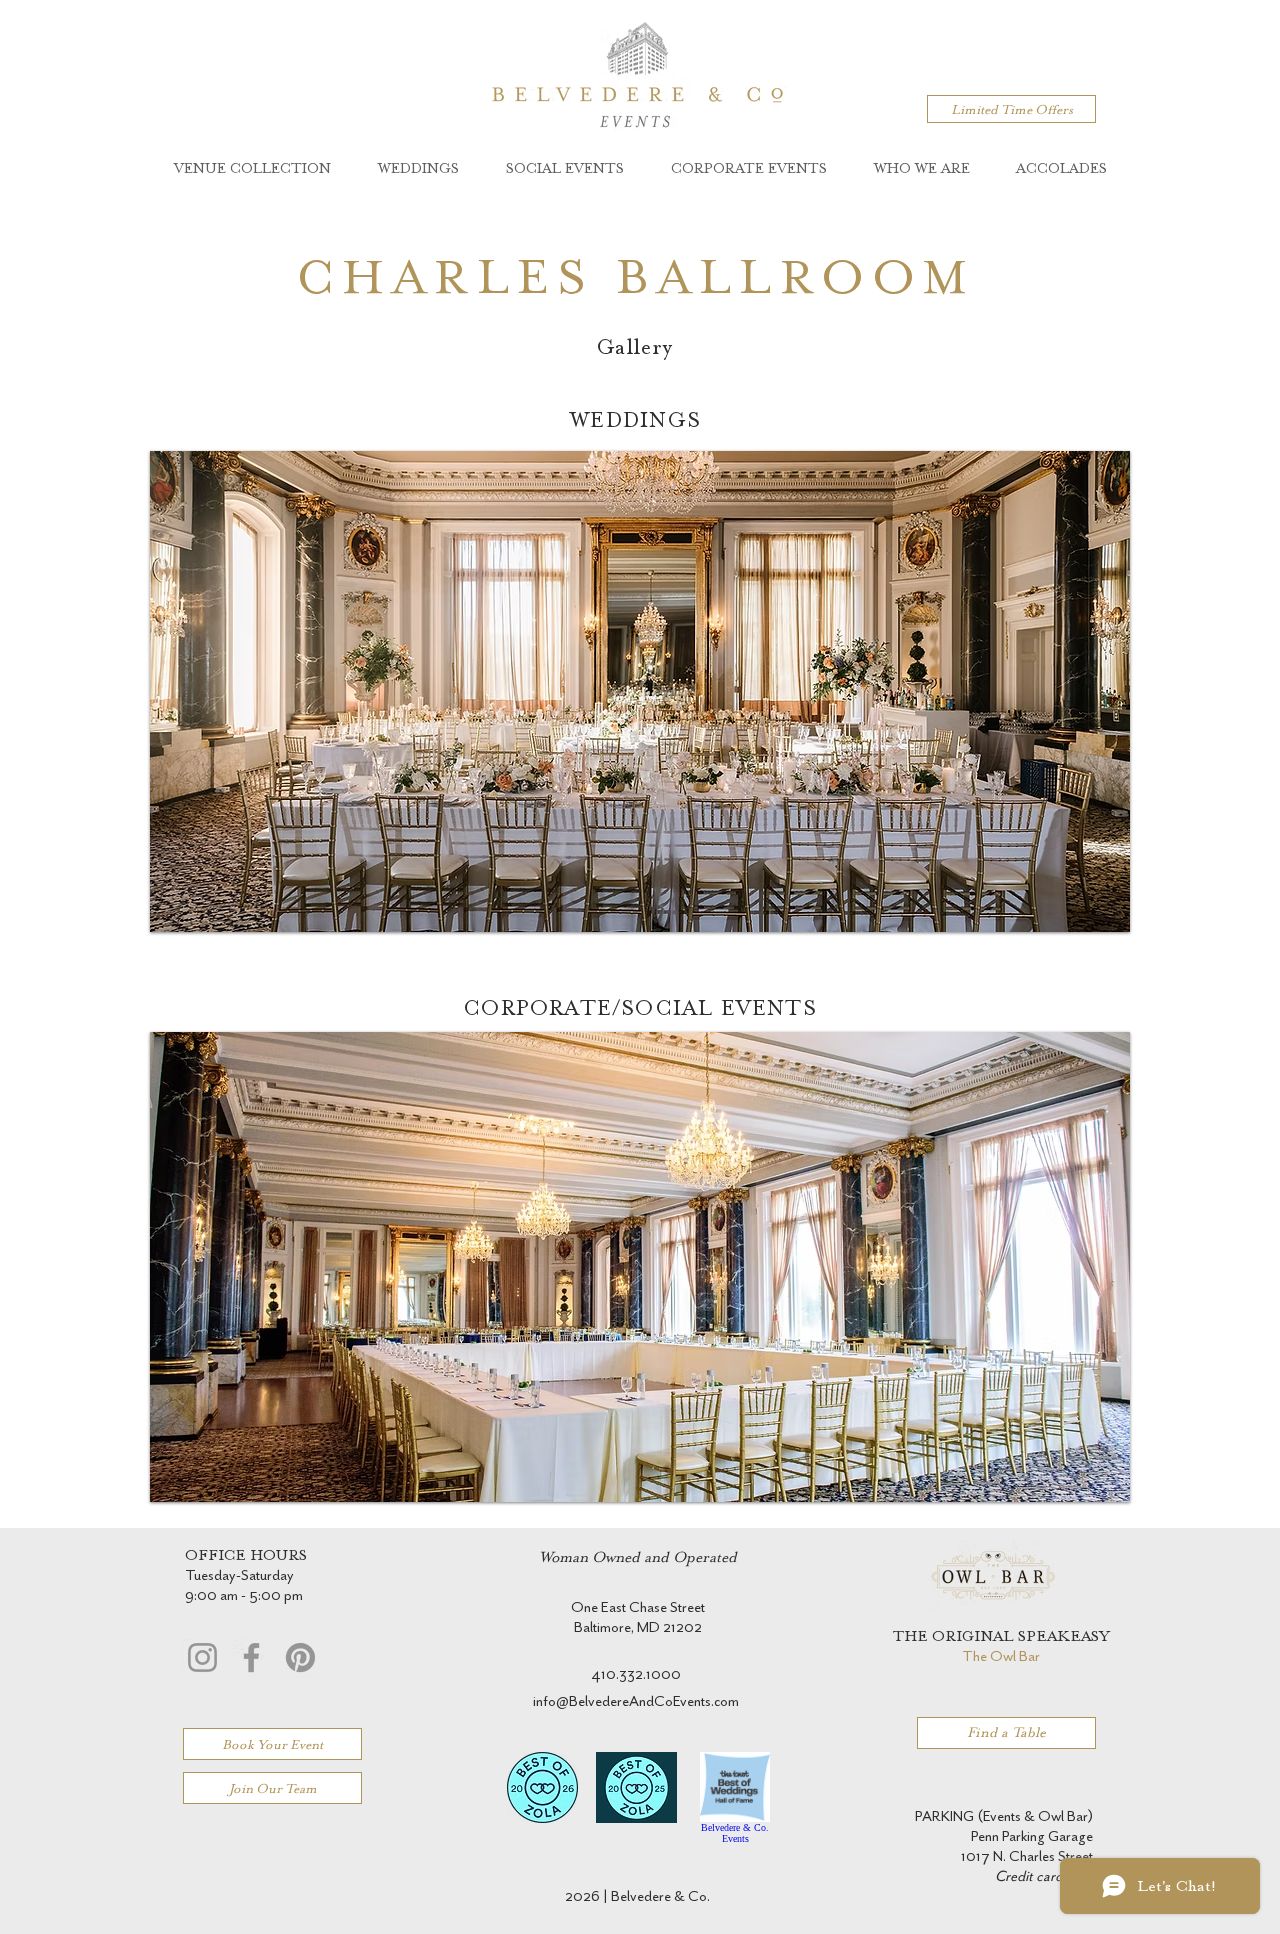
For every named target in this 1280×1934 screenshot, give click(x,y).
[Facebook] (251, 1657)
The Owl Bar (1001, 1656)
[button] (640, 691)
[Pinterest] (300, 1657)
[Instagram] (202, 1657)
